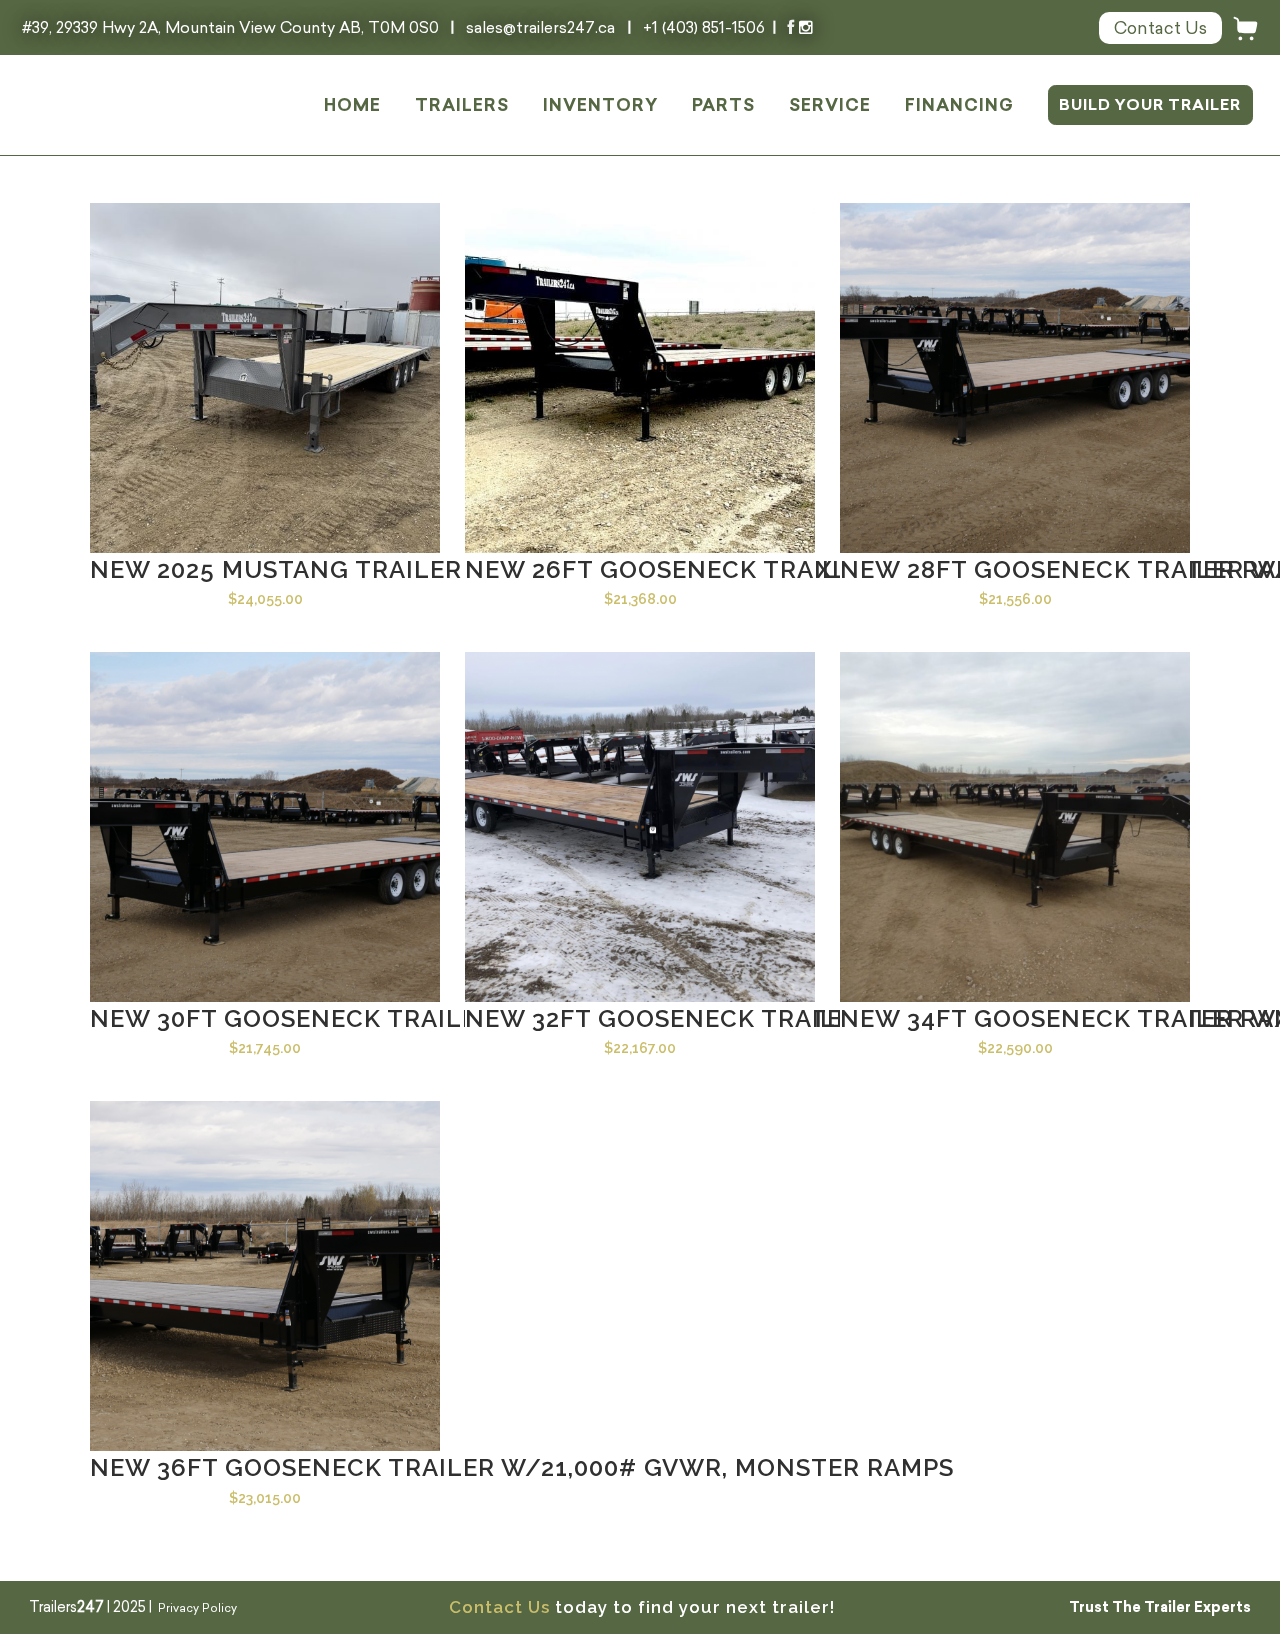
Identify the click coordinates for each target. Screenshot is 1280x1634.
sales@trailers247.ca (540, 27)
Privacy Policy (197, 1608)
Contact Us (499, 1607)
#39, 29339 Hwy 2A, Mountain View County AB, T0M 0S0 (232, 27)
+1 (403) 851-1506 (704, 27)
